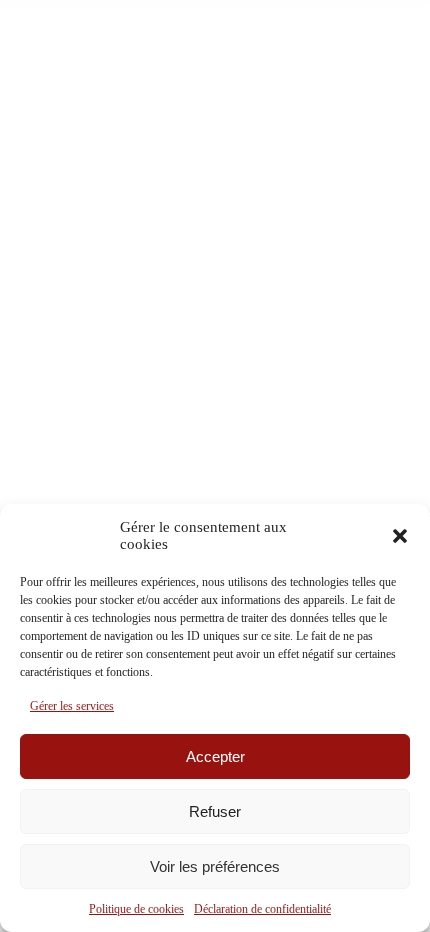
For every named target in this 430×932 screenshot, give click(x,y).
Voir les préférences (215, 866)
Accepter (215, 756)
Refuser (215, 811)
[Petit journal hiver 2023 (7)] (215, 252)
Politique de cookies (136, 909)
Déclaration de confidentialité (262, 909)
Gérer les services (72, 706)
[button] (400, 536)
